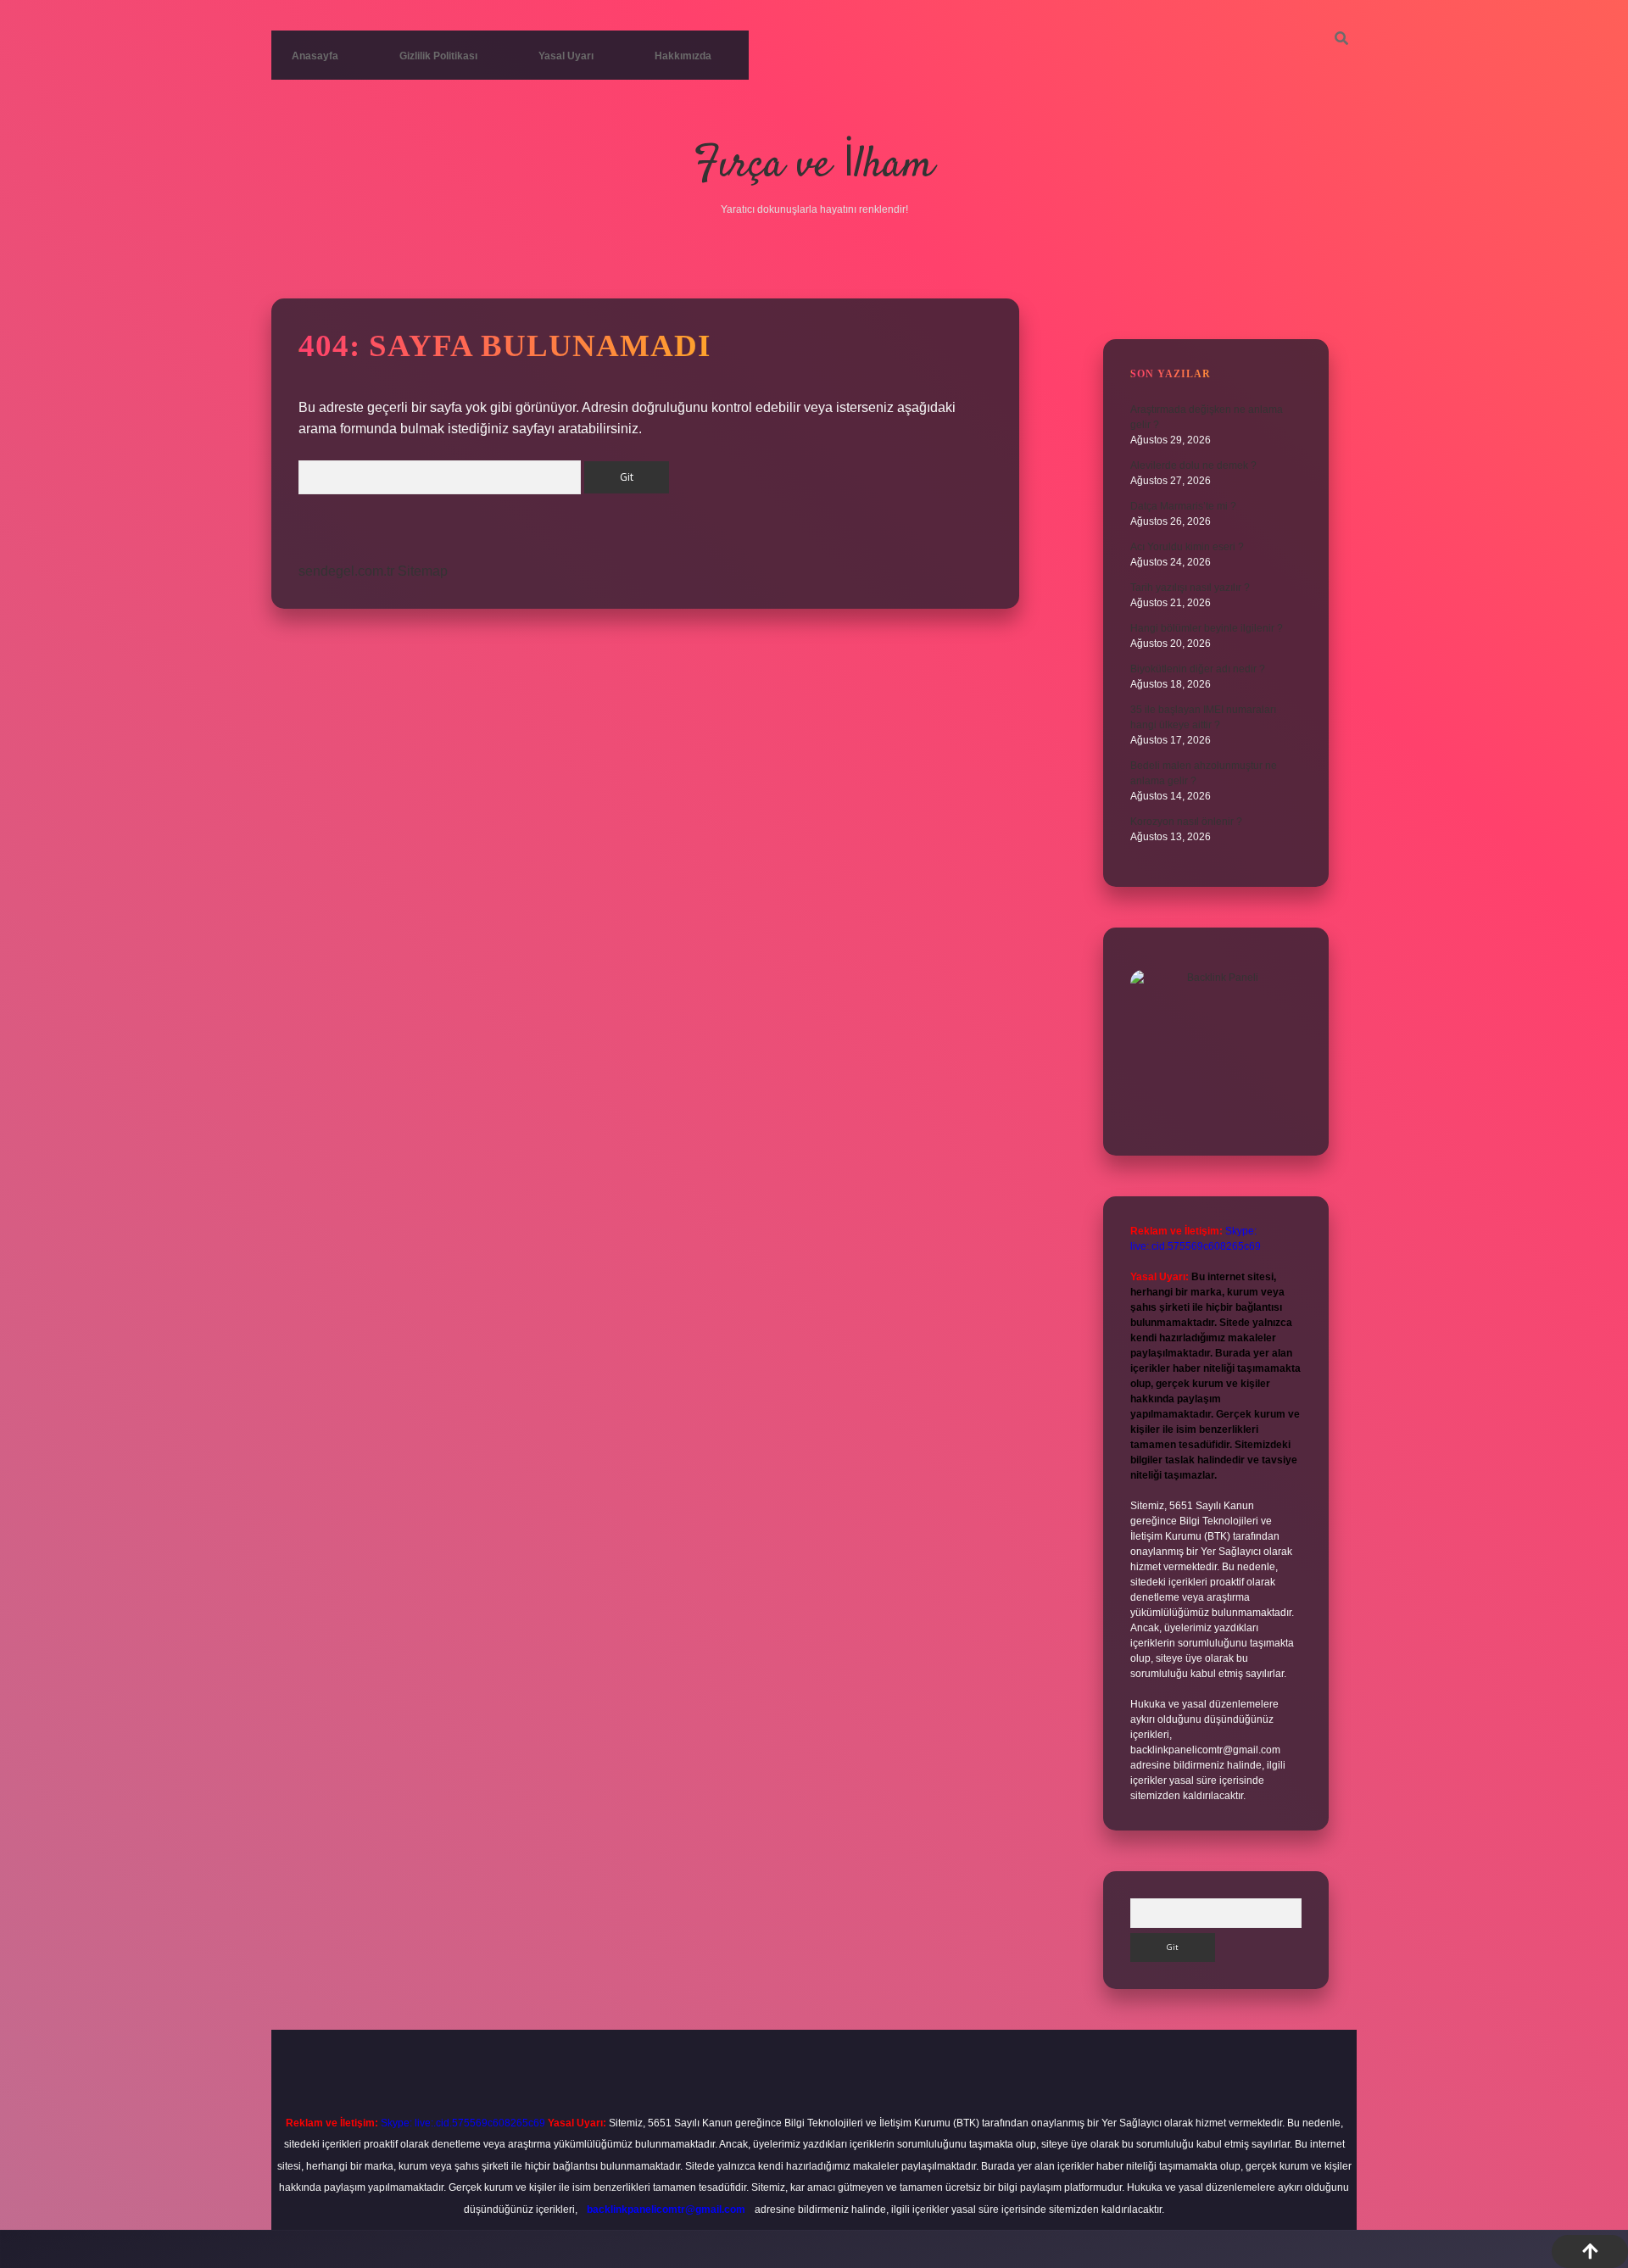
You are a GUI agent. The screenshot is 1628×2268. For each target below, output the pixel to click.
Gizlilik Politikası (438, 56)
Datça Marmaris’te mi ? (1183, 506)
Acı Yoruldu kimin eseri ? (1187, 547)
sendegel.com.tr (346, 571)
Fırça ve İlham (814, 166)
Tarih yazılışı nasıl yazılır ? (1190, 588)
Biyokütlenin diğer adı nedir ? (1198, 669)
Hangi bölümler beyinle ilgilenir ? (1207, 628)
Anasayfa (315, 56)
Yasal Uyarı (566, 56)
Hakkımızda (683, 56)
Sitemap (423, 571)
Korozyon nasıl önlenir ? (1186, 822)
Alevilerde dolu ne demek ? (1193, 465)
